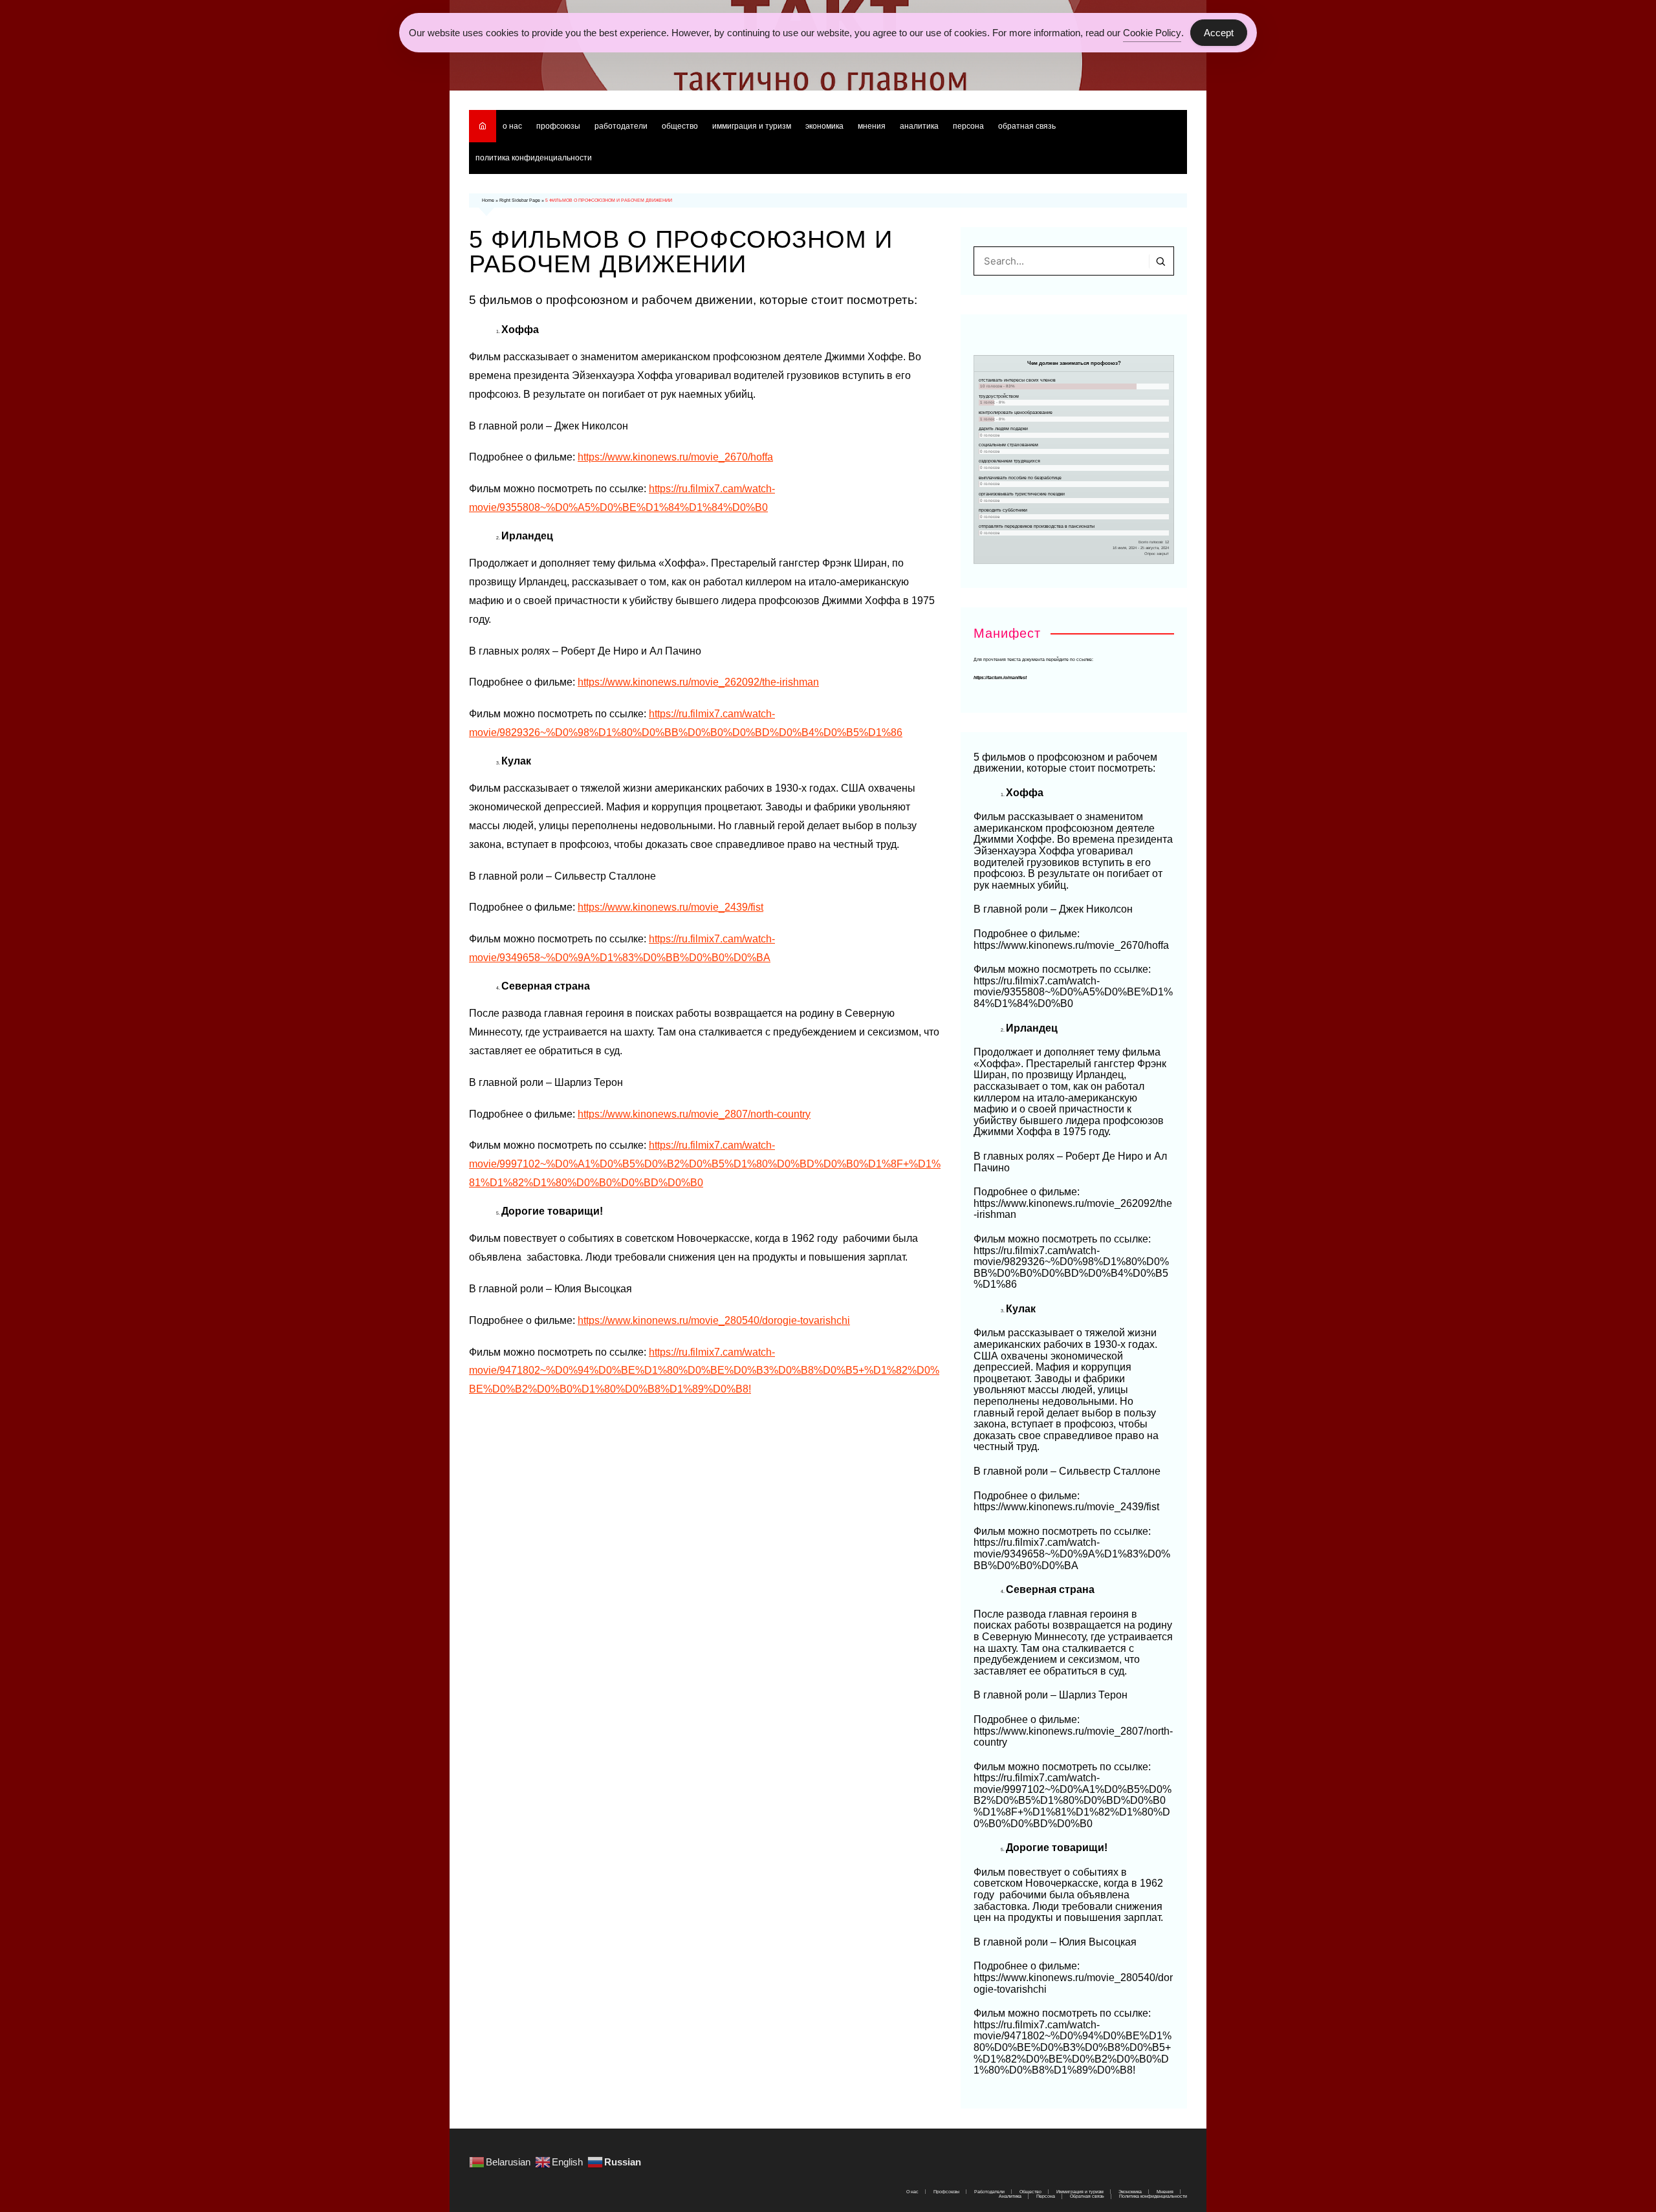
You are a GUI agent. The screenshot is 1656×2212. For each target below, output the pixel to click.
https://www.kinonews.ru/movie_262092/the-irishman (698, 682)
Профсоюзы (558, 126)
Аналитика (919, 126)
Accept (1219, 33)
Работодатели (621, 126)
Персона (968, 126)
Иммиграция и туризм (752, 126)
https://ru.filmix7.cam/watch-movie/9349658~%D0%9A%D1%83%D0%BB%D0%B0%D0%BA (1072, 1554)
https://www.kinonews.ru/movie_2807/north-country (694, 1114)
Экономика (824, 126)
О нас (512, 126)
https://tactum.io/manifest (1000, 678)
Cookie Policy (1152, 33)
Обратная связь (1027, 126)
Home (488, 200)
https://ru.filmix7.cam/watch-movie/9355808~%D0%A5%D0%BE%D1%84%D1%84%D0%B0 (1073, 992)
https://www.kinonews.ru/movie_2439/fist (670, 907)
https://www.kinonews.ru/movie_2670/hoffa (675, 457)
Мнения (872, 126)
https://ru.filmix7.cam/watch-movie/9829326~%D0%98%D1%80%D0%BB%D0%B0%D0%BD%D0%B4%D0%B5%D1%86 (1071, 1268)
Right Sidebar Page (520, 200)
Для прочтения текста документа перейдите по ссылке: (1033, 659)
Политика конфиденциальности (534, 158)
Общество (680, 126)
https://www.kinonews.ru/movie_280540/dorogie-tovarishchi (714, 1320)
